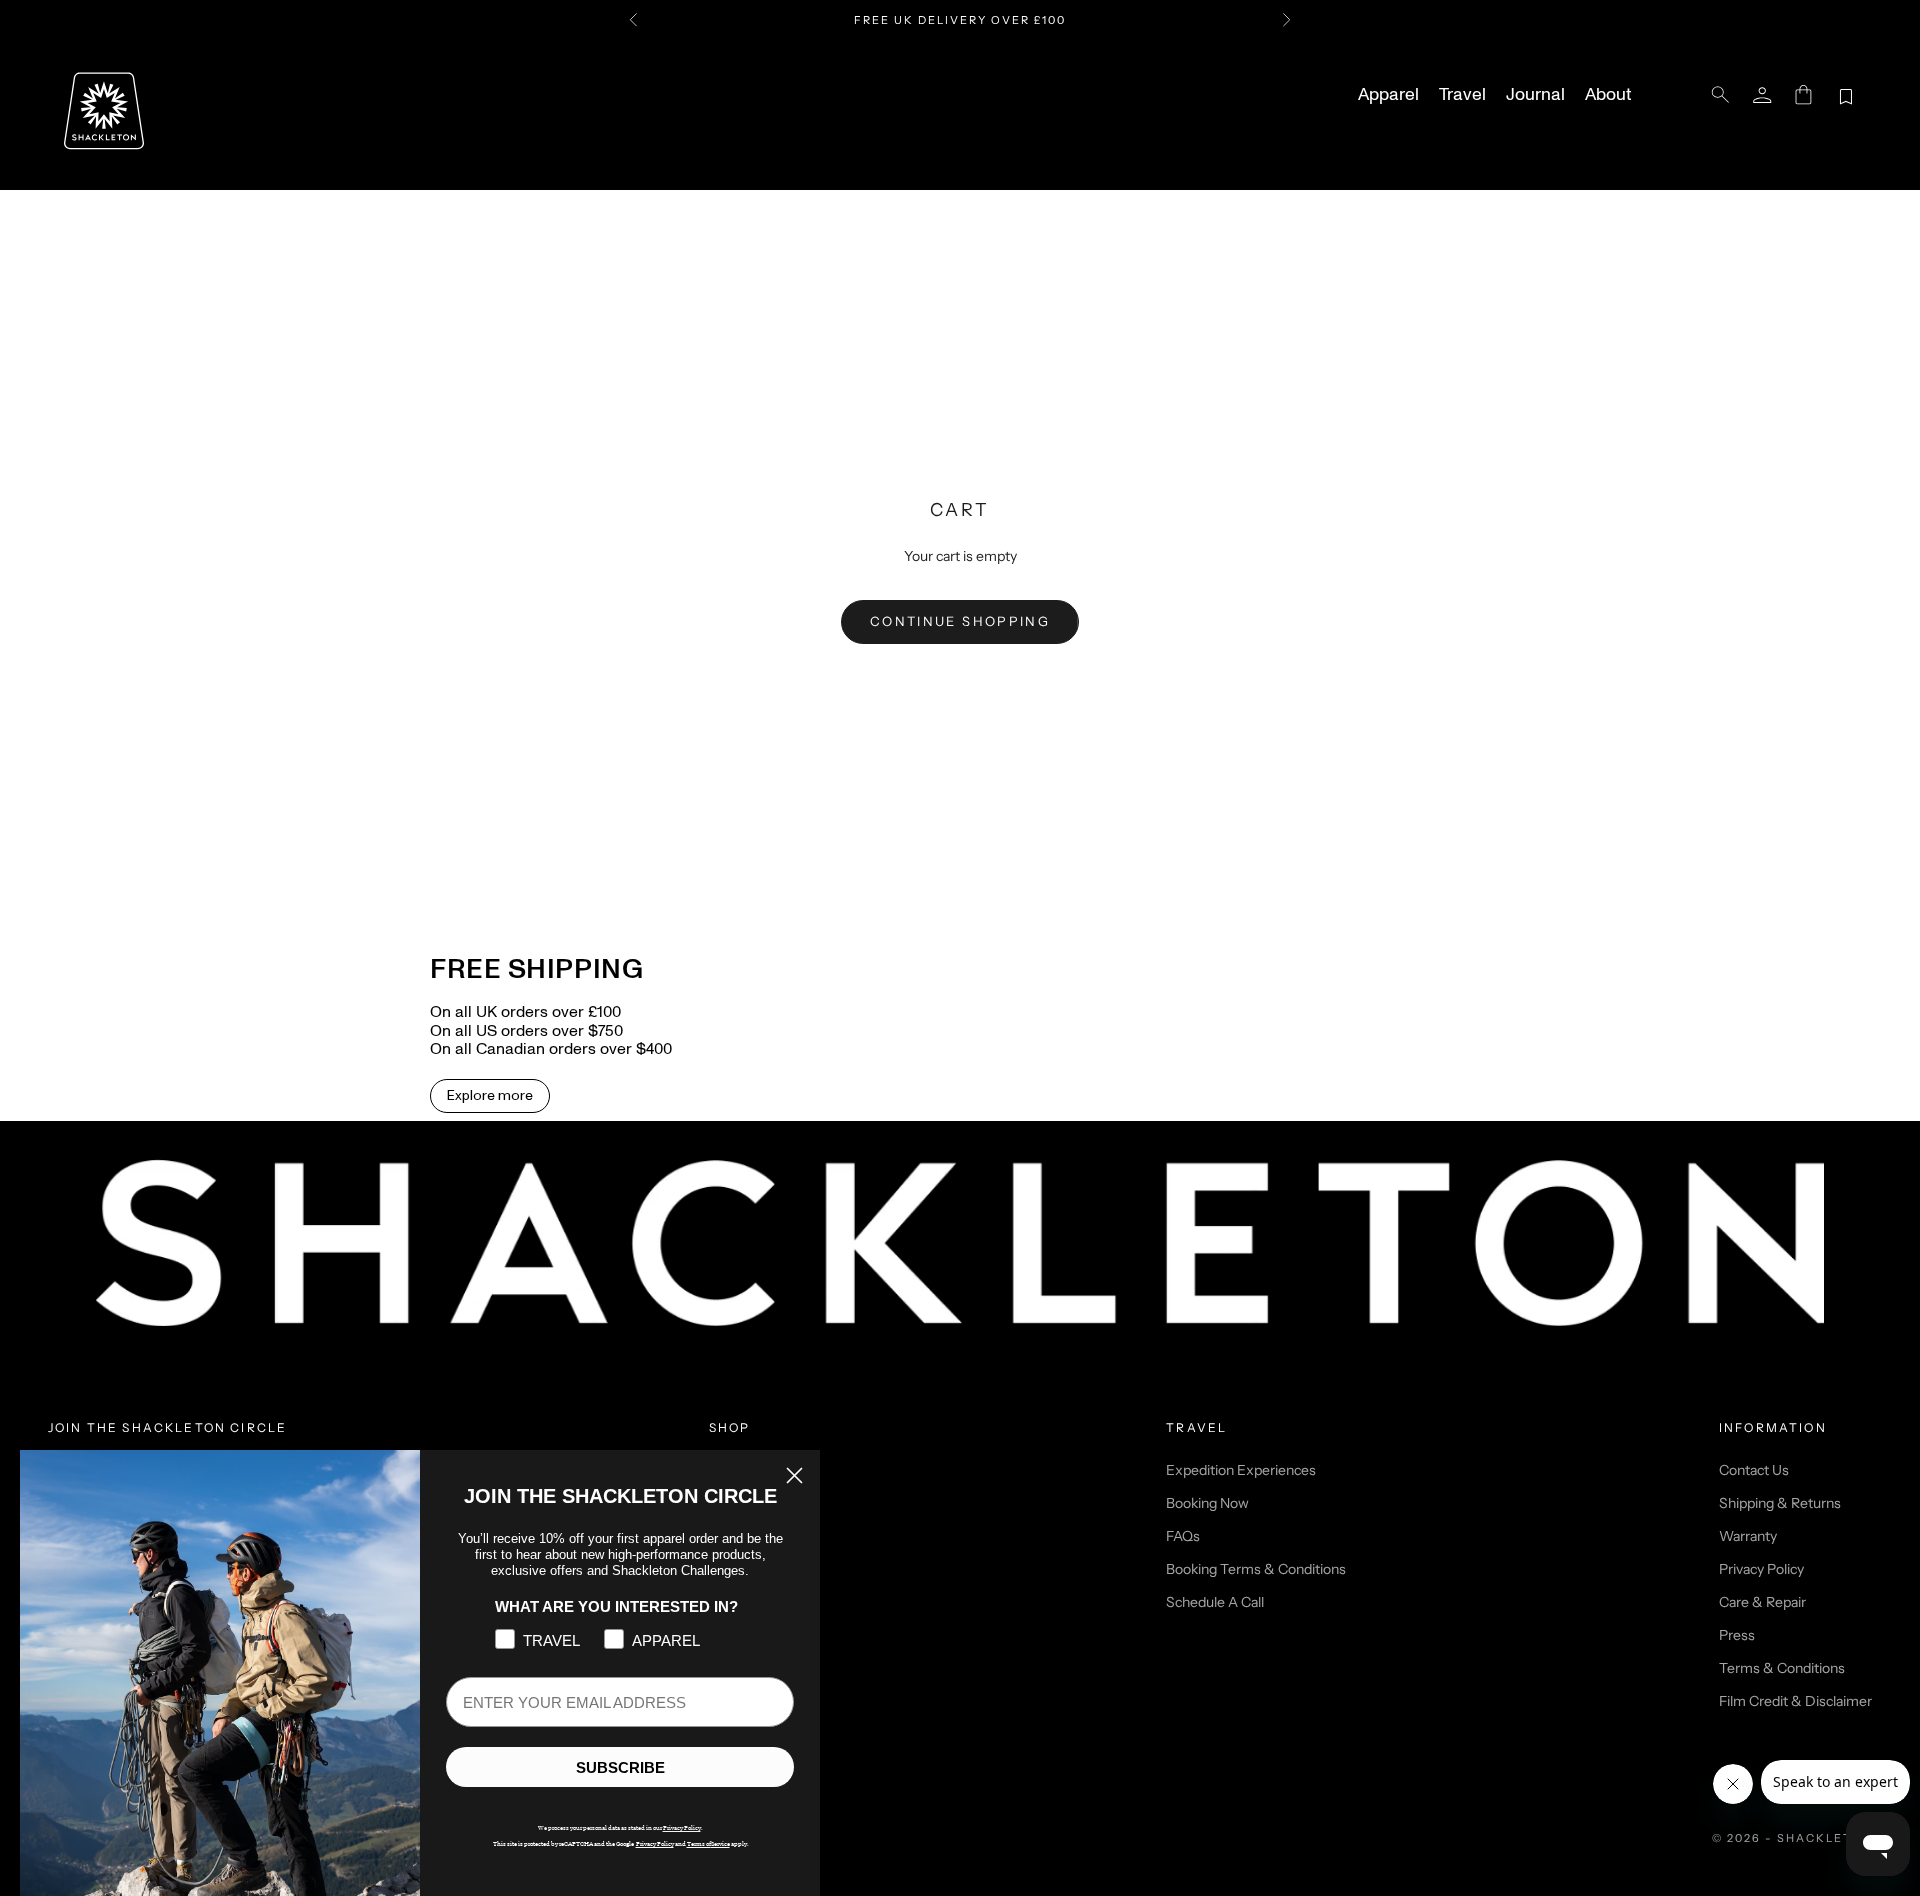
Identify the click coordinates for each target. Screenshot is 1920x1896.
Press (1737, 1635)
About (1608, 95)
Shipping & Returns (1780, 1503)
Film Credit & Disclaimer (1795, 1701)
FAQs (1183, 1536)
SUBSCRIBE (620, 1767)
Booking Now (1207, 1503)
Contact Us (1754, 1470)
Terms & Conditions (1782, 1668)
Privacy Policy (1761, 1569)
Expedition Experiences (1241, 1470)
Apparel (1388, 95)
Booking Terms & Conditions (1256, 1569)
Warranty (1748, 1536)
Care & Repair (1762, 1602)
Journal (1535, 95)
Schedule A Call (1215, 1602)
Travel (1462, 95)
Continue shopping (960, 621)
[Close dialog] (794, 1475)
